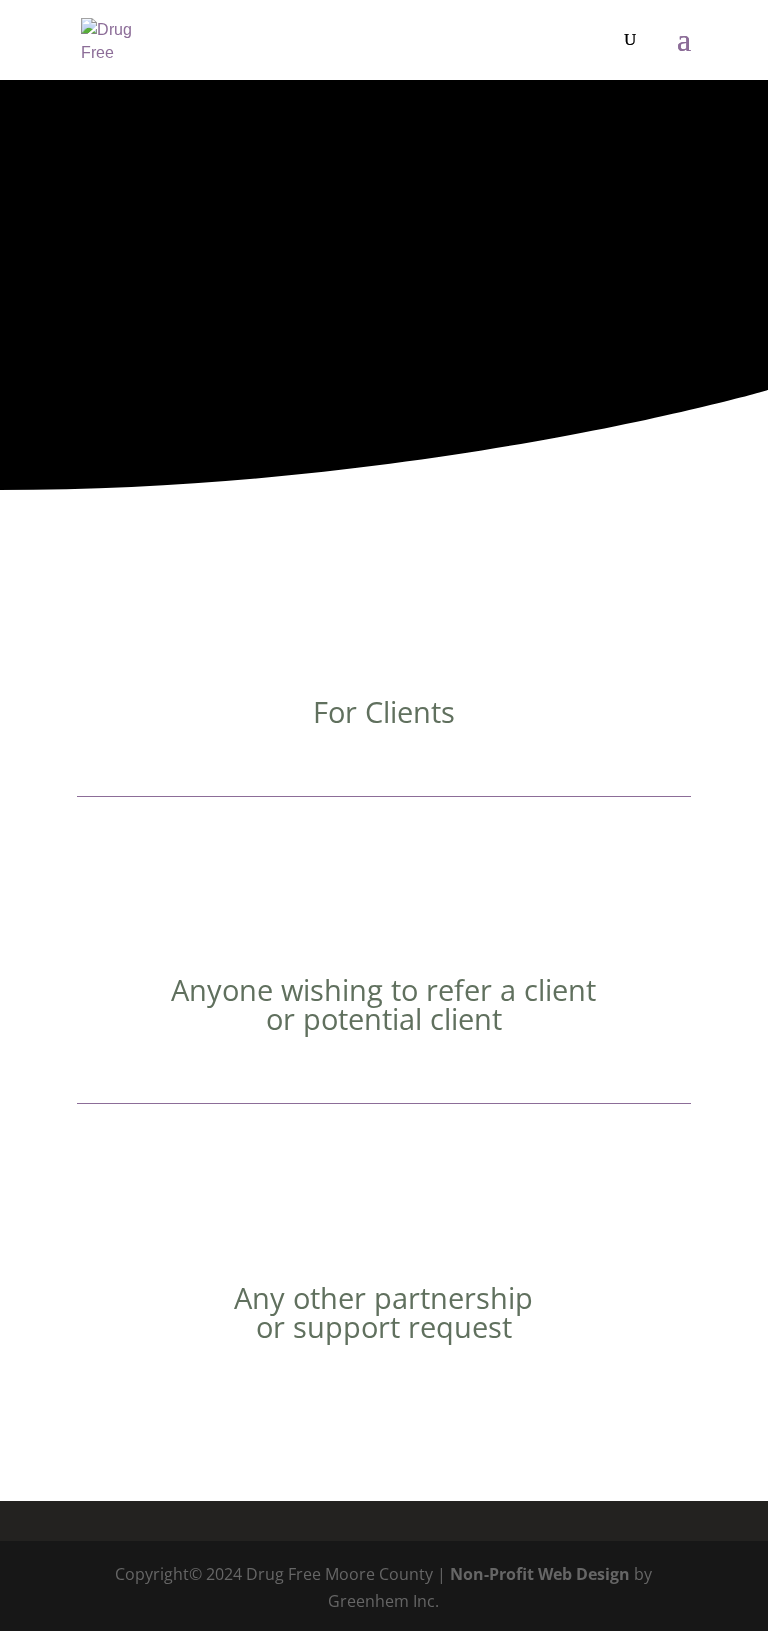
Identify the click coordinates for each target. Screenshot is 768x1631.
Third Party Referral (384, 911)
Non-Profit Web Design (540, 1574)
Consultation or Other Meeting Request (384, 1219)
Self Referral (383, 633)
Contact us (376, 359)
